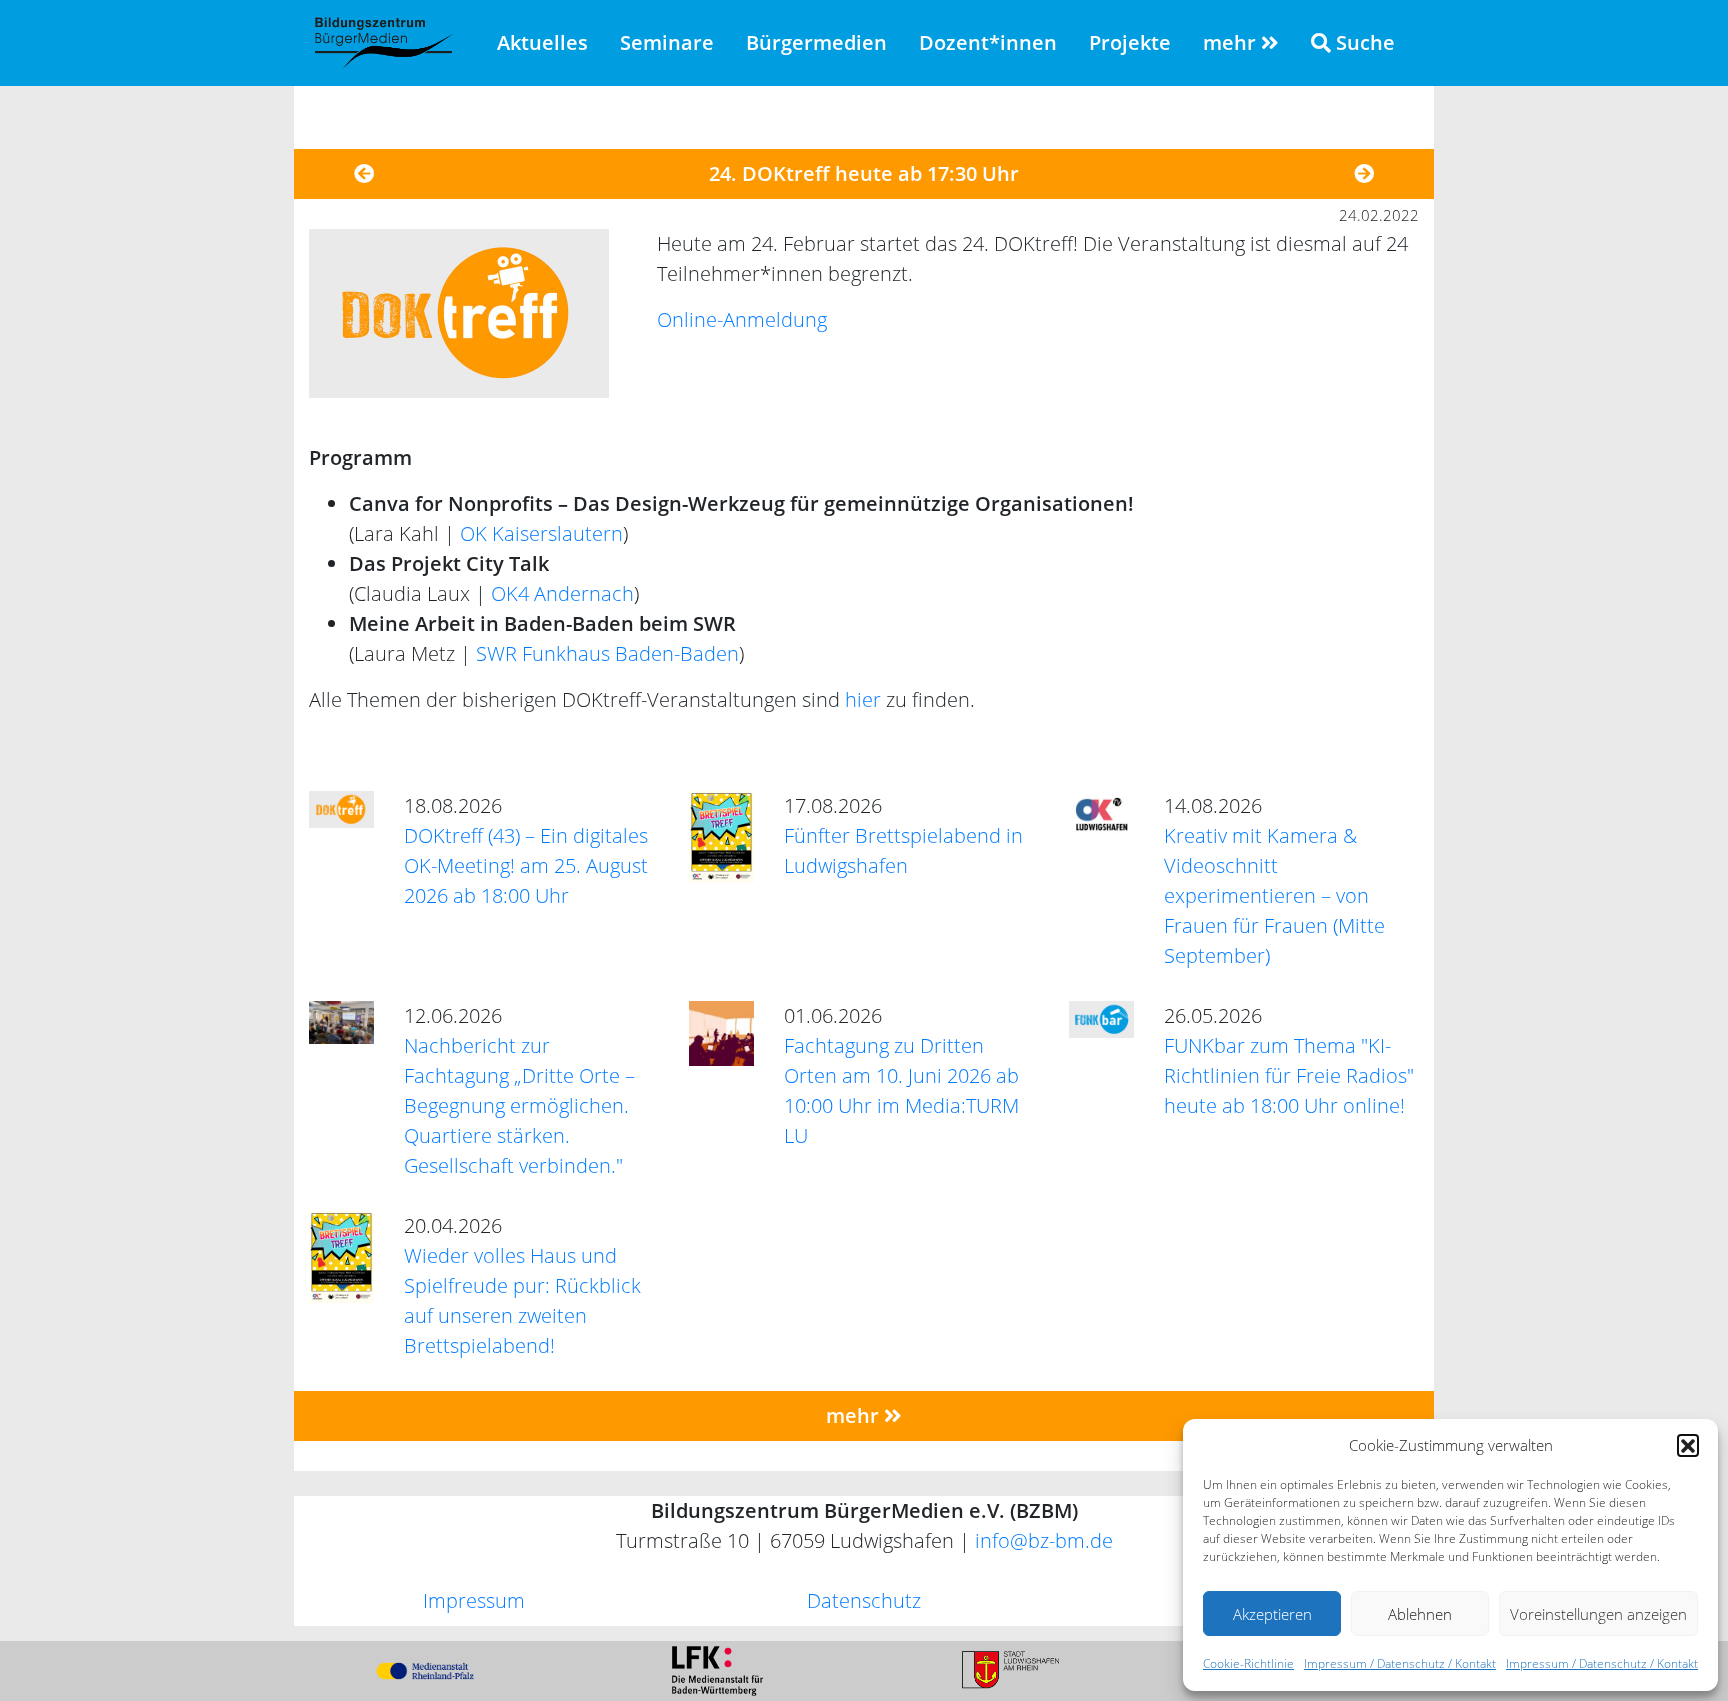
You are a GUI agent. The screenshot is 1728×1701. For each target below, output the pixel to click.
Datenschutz (864, 1600)
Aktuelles (542, 42)
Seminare (667, 42)
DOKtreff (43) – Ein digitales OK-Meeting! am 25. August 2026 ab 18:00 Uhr (526, 865)
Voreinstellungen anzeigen (1598, 1614)
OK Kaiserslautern (541, 533)
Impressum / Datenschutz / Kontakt (1400, 1663)
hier (863, 699)
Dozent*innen (988, 42)
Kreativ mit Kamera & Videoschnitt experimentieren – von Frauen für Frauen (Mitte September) (1274, 895)
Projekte (1130, 42)
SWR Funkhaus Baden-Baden (607, 653)
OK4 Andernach (562, 593)
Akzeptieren (1272, 1614)
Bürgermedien (816, 42)
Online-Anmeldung (742, 319)
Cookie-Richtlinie (1248, 1663)
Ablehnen (1420, 1614)
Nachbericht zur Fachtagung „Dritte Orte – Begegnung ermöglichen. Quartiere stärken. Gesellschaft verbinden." (519, 1105)
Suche (1363, 42)
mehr (1232, 42)
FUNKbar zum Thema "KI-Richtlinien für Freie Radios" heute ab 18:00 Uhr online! (1289, 1075)
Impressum (474, 1600)
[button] (1688, 1445)
